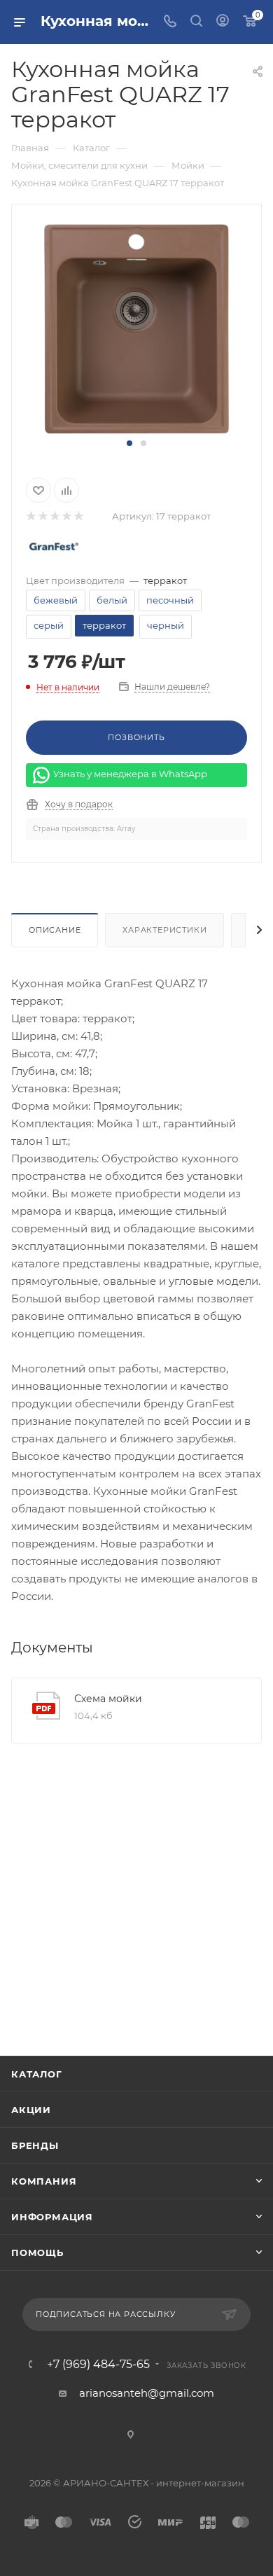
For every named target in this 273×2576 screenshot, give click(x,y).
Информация (52, 2217)
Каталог (37, 2074)
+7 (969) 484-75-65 (98, 2365)
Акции (31, 2110)
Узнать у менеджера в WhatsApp (130, 774)
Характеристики (164, 930)
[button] (129, 443)
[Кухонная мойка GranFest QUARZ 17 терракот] (137, 328)
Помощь (37, 2253)
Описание (55, 930)
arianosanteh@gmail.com (147, 2393)
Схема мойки (108, 1699)
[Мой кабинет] (223, 22)
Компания (44, 2181)
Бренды (35, 2145)
